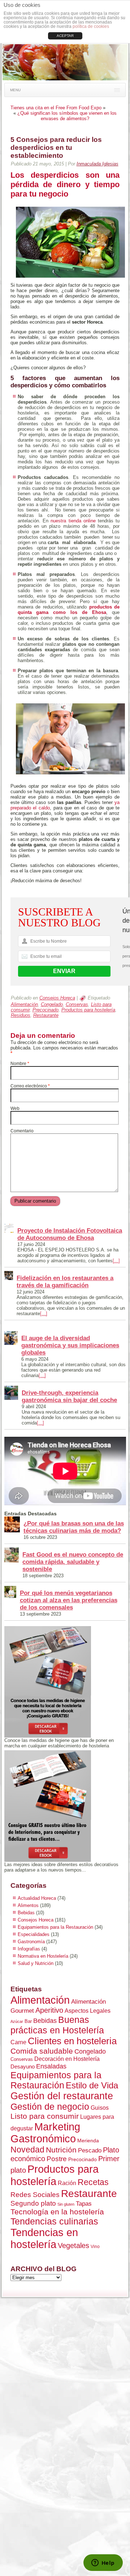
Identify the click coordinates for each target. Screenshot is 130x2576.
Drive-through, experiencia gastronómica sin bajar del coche (69, 1396)
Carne (18, 2042)
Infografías (29, 1949)
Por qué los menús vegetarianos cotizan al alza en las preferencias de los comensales (69, 1600)
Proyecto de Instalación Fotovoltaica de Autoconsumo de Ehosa (70, 1234)
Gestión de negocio (50, 2107)
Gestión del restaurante (62, 2096)
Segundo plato (33, 2203)
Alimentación (24, 1004)
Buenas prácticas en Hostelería (57, 2025)
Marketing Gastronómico (45, 2133)
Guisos (100, 2108)
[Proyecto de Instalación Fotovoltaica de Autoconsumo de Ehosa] (9, 1229)
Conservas (77, 1004)
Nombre (20, 1064)
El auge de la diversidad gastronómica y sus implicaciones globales (70, 1345)
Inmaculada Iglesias (97, 164)
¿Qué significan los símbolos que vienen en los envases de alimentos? (67, 116)
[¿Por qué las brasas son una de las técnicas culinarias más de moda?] (12, 1525)
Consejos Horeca (57, 998)
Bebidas (26, 1913)
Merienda (88, 2141)
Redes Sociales (35, 2195)
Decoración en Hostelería (67, 2059)
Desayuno (23, 2066)
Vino (95, 2247)
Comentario (22, 1131)
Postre (57, 2159)
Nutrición (61, 2150)
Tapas (84, 2204)
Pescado (90, 2150)
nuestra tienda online (73, 521)
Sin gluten (66, 2204)
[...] (116, 1261)
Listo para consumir (45, 2116)
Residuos (21, 1015)
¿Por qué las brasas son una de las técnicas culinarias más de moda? (74, 1527)
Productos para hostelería (88, 1010)
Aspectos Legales (88, 2011)
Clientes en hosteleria (72, 2041)
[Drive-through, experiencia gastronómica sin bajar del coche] (11, 1393)
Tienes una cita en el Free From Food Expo (56, 108)
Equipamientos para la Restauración (55, 1927)
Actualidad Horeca (37, 1898)
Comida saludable (42, 2051)
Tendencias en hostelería (44, 2238)
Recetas (93, 2182)
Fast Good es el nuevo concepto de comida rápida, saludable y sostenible (73, 1562)
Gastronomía (31, 1942)
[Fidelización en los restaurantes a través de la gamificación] (9, 1276)
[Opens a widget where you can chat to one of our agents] (103, 2563)
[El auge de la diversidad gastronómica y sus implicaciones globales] (11, 1338)
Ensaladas (51, 2066)
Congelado (52, 1004)
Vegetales (73, 2245)
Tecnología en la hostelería (57, 2212)
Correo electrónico (30, 1086)
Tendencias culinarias (54, 2221)
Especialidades (34, 1934)
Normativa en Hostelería (43, 1956)
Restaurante (46, 1015)
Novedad (27, 2150)
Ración (67, 2183)
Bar (28, 2021)
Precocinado (45, 1010)
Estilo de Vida (92, 2085)
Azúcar (17, 2021)
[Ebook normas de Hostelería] (65, 1682)
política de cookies (91, 26)
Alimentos (28, 1905)
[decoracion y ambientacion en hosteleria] (65, 1806)
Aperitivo (49, 2010)
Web (15, 1108)
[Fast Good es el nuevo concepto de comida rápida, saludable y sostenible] (12, 1556)
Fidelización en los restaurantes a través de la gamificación (65, 1282)
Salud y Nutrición (36, 1963)
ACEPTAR (65, 36)
